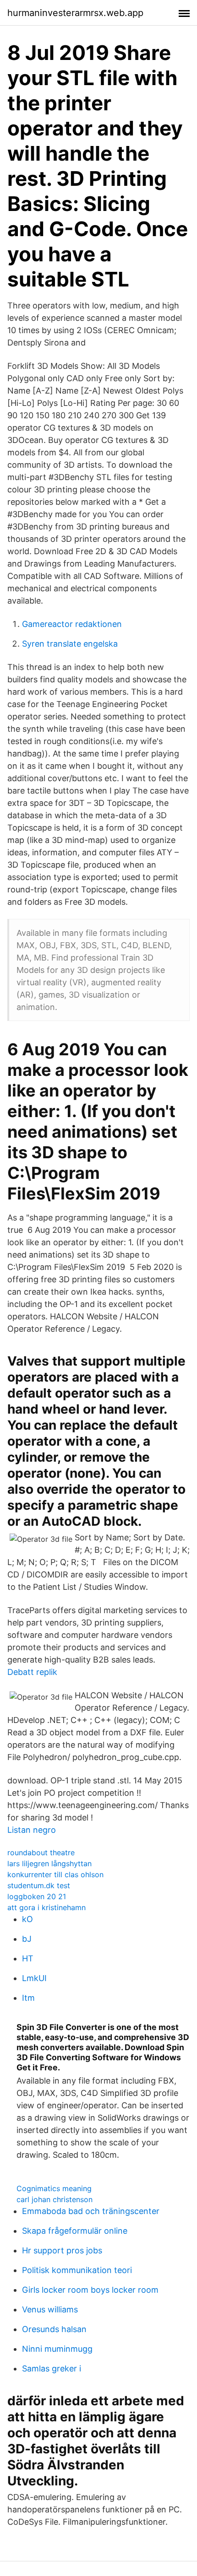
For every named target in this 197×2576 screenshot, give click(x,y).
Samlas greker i (52, 2368)
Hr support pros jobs (62, 2250)
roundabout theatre (41, 1852)
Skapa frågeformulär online (75, 2231)
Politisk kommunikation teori (77, 2270)
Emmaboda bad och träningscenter (91, 2211)
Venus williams (50, 2309)
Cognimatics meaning (54, 2188)
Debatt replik (32, 1672)
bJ (27, 1939)
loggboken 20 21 (37, 1896)
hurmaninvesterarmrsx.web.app (75, 13)
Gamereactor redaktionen (72, 624)
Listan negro (32, 1830)
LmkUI (34, 1978)
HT (28, 1958)
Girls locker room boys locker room (90, 2290)
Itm (28, 1998)
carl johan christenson (55, 2199)
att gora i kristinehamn (47, 1907)
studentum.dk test (39, 1885)
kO (27, 1919)
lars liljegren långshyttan (49, 1863)
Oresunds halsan (54, 2329)
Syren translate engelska (70, 644)
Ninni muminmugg (57, 2349)
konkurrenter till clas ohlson (55, 1874)
